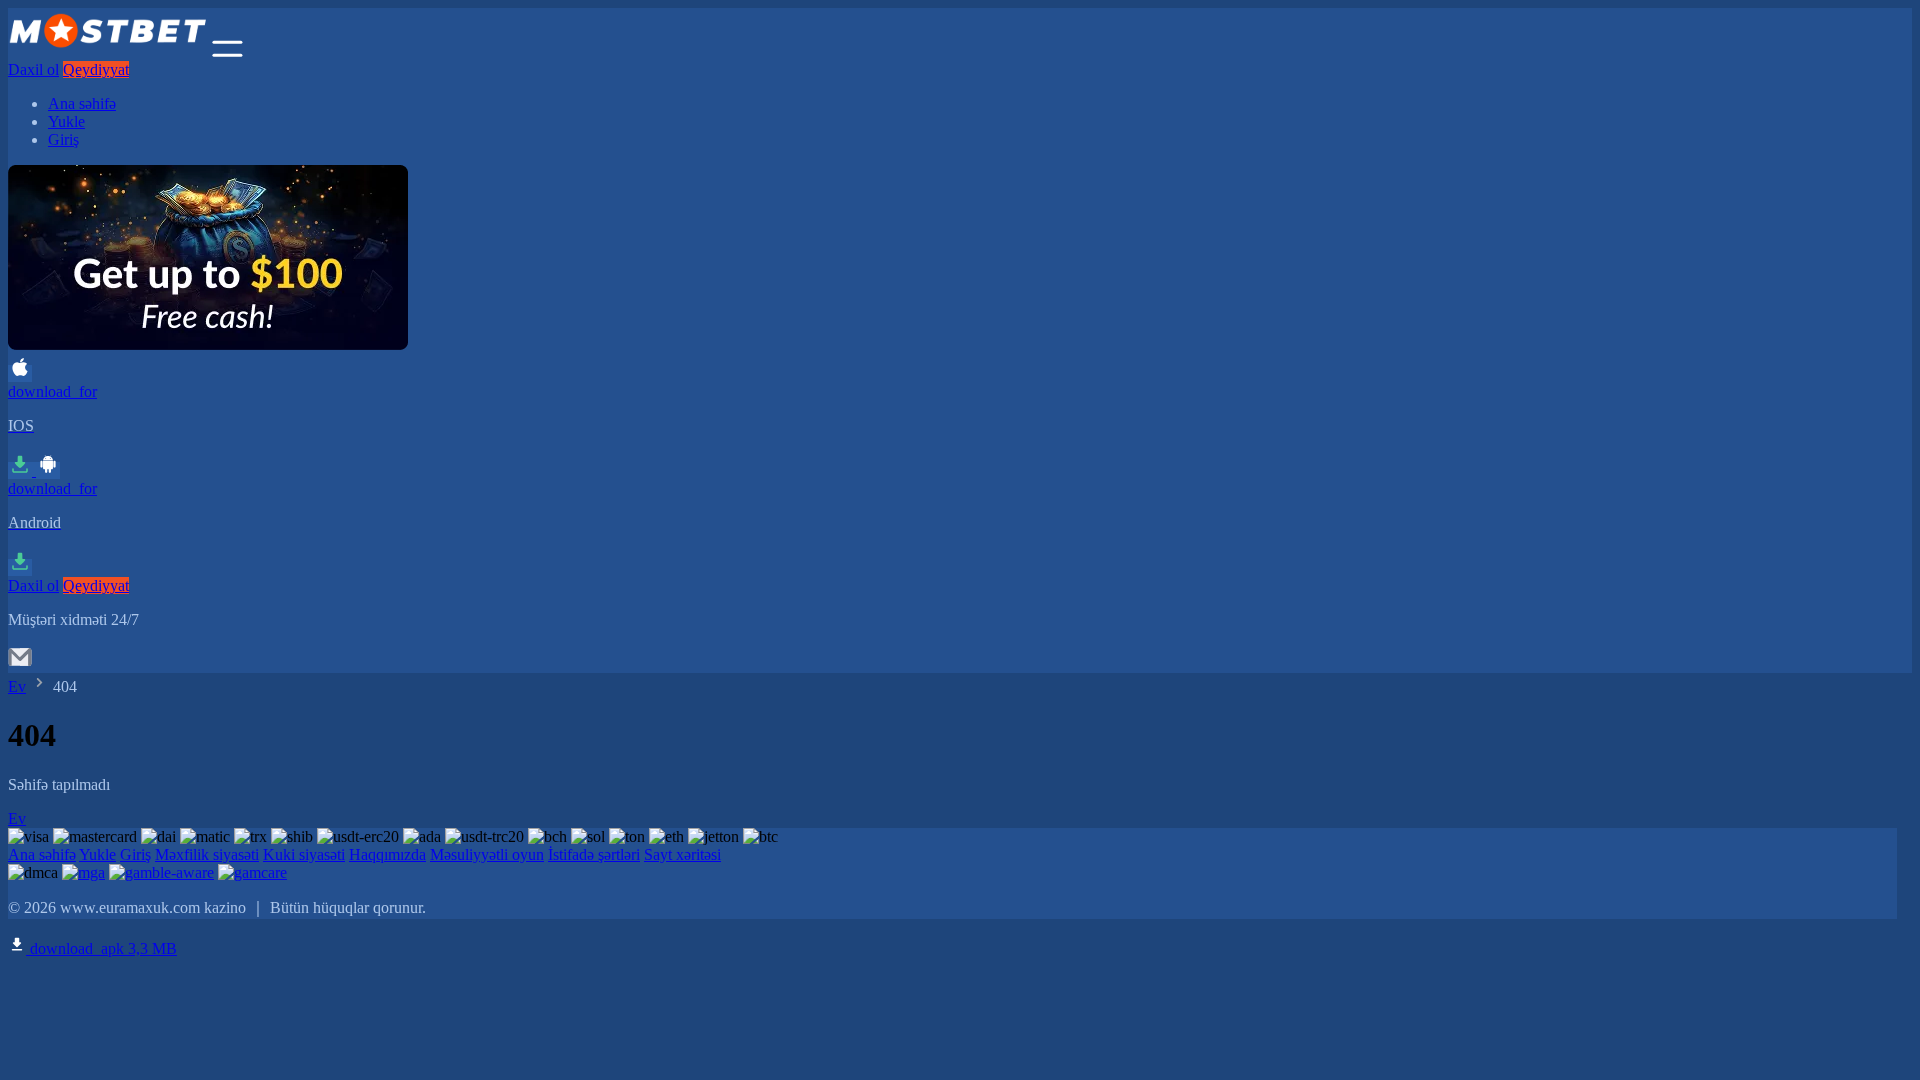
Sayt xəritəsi (682, 854)
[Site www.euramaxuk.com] (108, 51)
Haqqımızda (387, 854)
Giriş (63, 139)
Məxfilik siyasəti (207, 854)
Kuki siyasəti (304, 854)
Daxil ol (33, 69)
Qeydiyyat (96, 69)
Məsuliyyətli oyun (487, 854)
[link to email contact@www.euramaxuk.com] (20, 663)
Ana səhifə (82, 103)
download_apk (101, 948)
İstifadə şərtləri (594, 854)
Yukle (66, 121)
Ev (17, 686)
